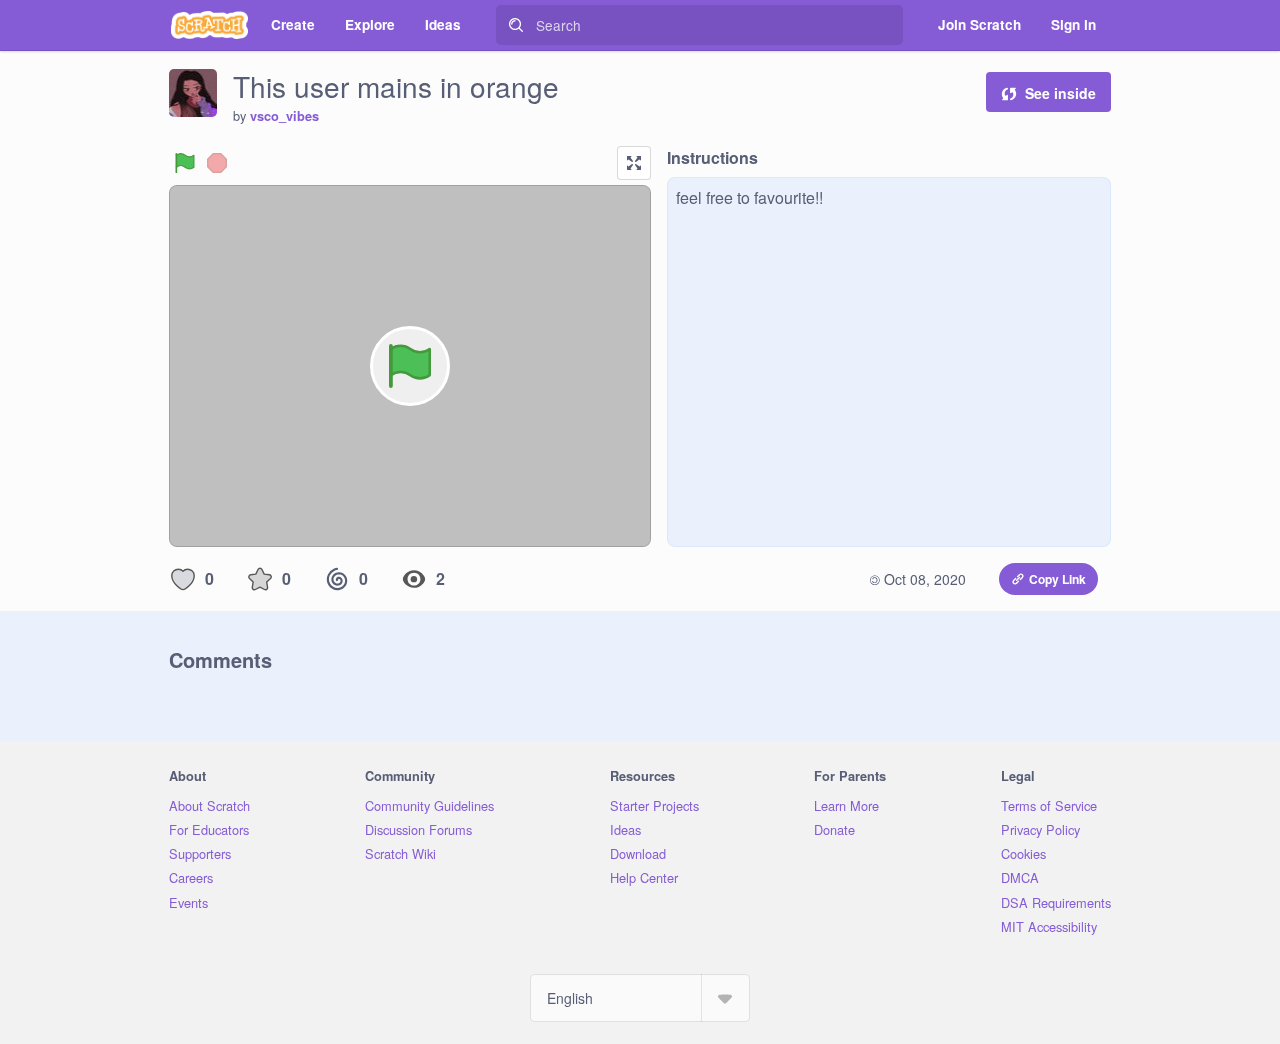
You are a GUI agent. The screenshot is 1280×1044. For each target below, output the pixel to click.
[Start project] (185, 163)
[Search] (516, 25)
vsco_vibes (284, 116)
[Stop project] (217, 163)
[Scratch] (209, 25)
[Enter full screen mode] (634, 163)
